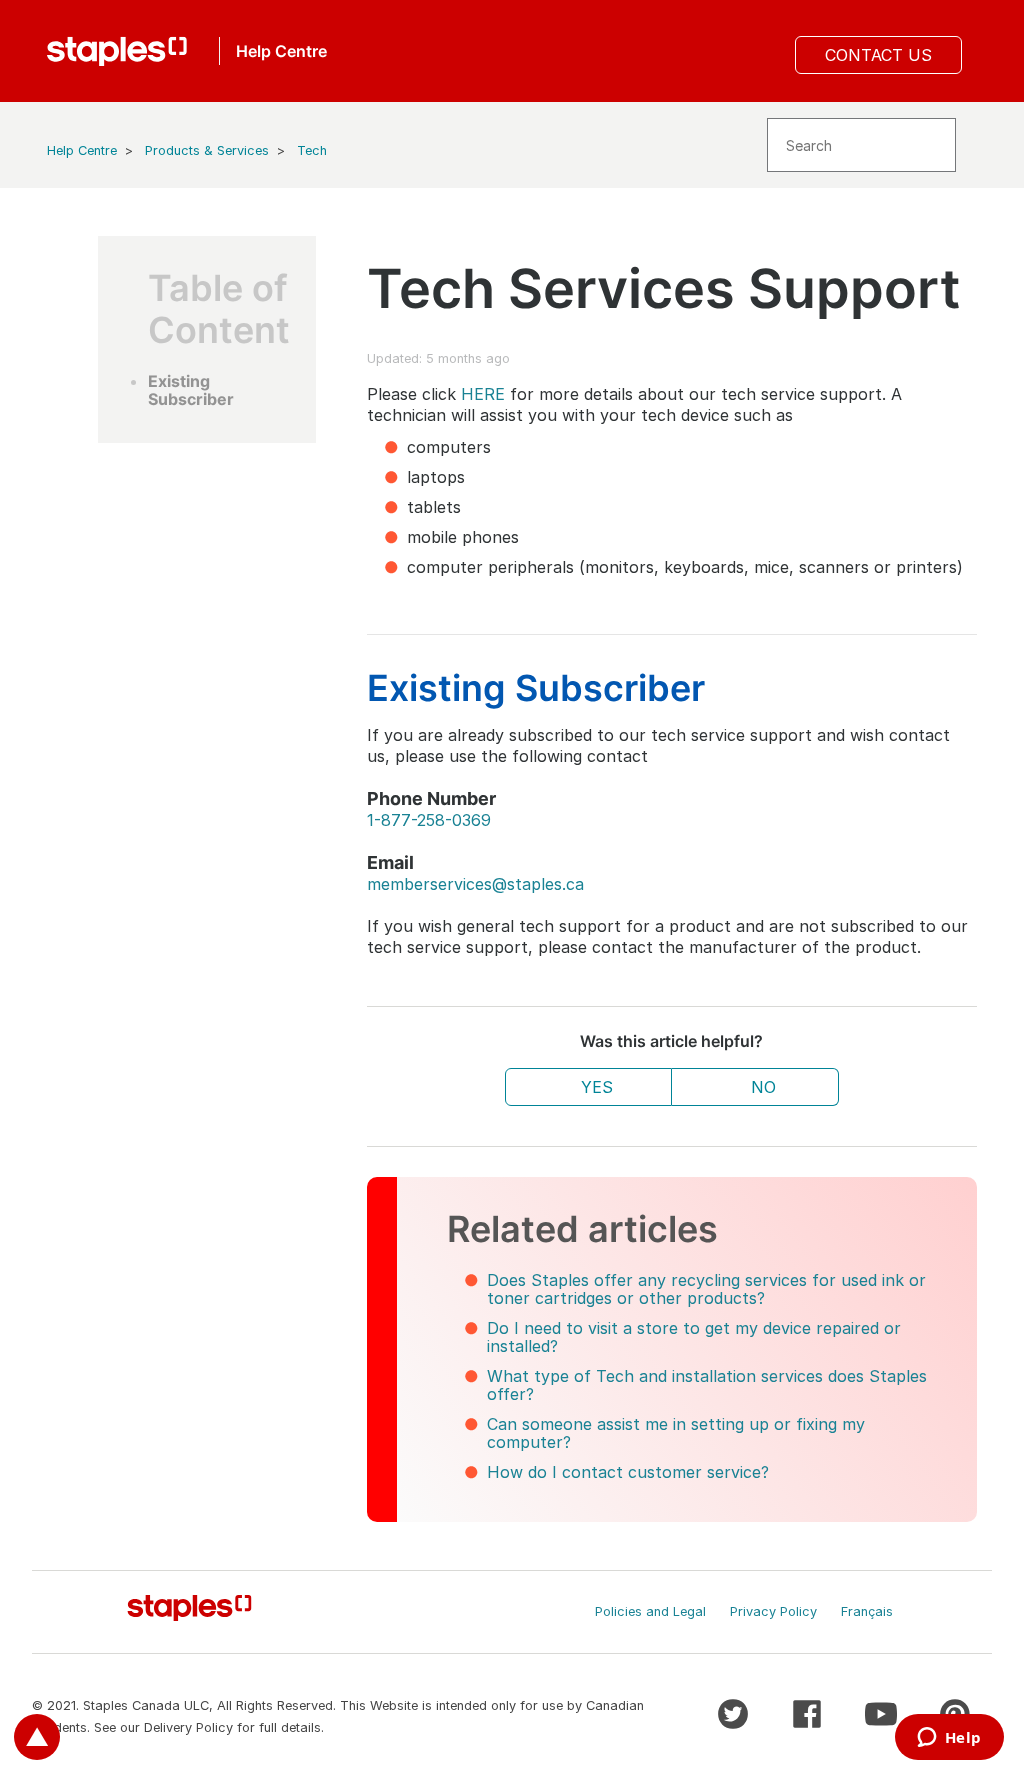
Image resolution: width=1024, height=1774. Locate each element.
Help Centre (82, 150)
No (763, 1087)
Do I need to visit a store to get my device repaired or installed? (694, 1337)
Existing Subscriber (193, 390)
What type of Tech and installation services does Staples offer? (707, 1385)
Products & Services (207, 150)
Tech (312, 150)
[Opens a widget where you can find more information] (949, 1739)
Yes (597, 1087)
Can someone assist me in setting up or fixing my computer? (676, 1433)
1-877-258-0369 (429, 820)
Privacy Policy (773, 1611)
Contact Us (878, 55)
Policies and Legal (650, 1611)
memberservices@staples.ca (475, 884)
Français (867, 1611)
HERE (483, 394)
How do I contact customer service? (628, 1472)
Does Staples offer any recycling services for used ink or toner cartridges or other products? (706, 1289)
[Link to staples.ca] (117, 51)
